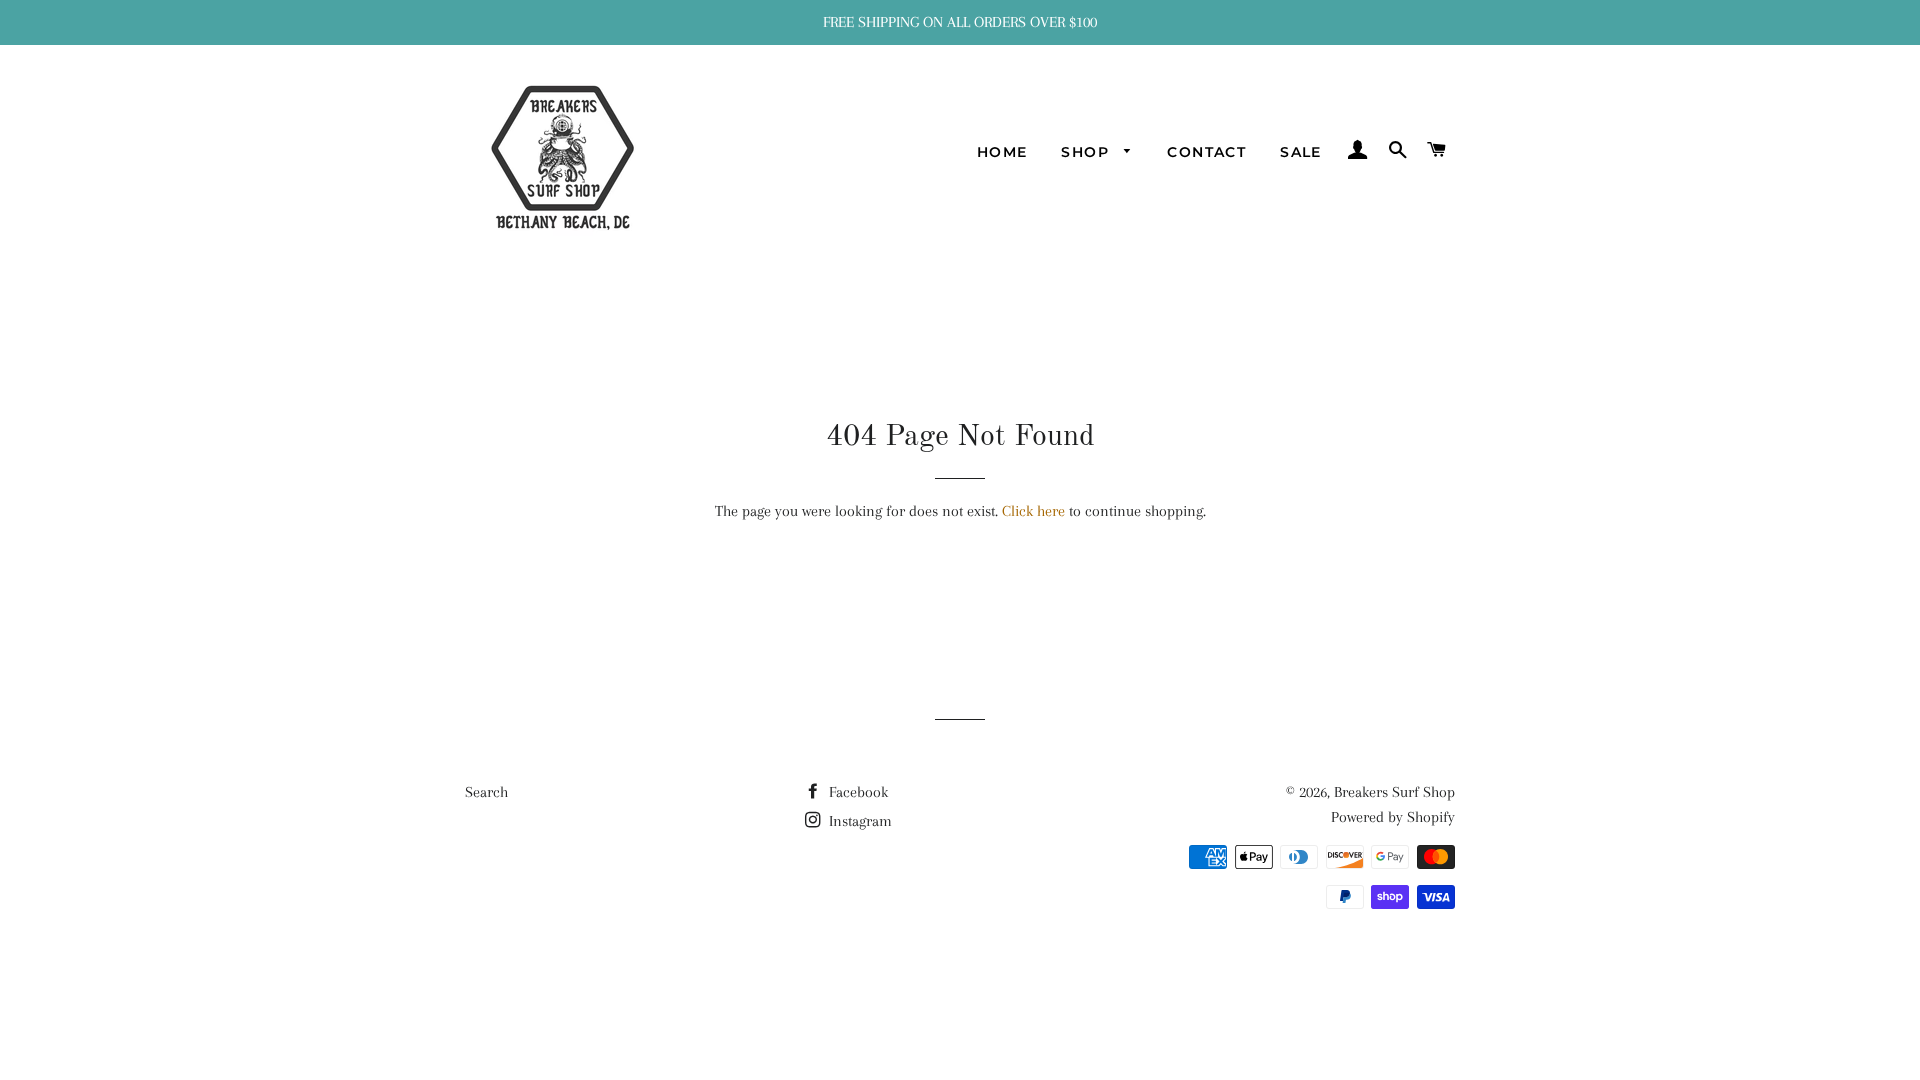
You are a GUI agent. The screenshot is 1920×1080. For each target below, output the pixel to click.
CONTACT (1206, 152)
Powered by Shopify (1393, 817)
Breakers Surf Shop (1394, 792)
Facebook (856, 792)
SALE (1301, 152)
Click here (1033, 511)
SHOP (1087, 152)
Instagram (858, 821)
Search (486, 792)
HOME (1002, 152)
